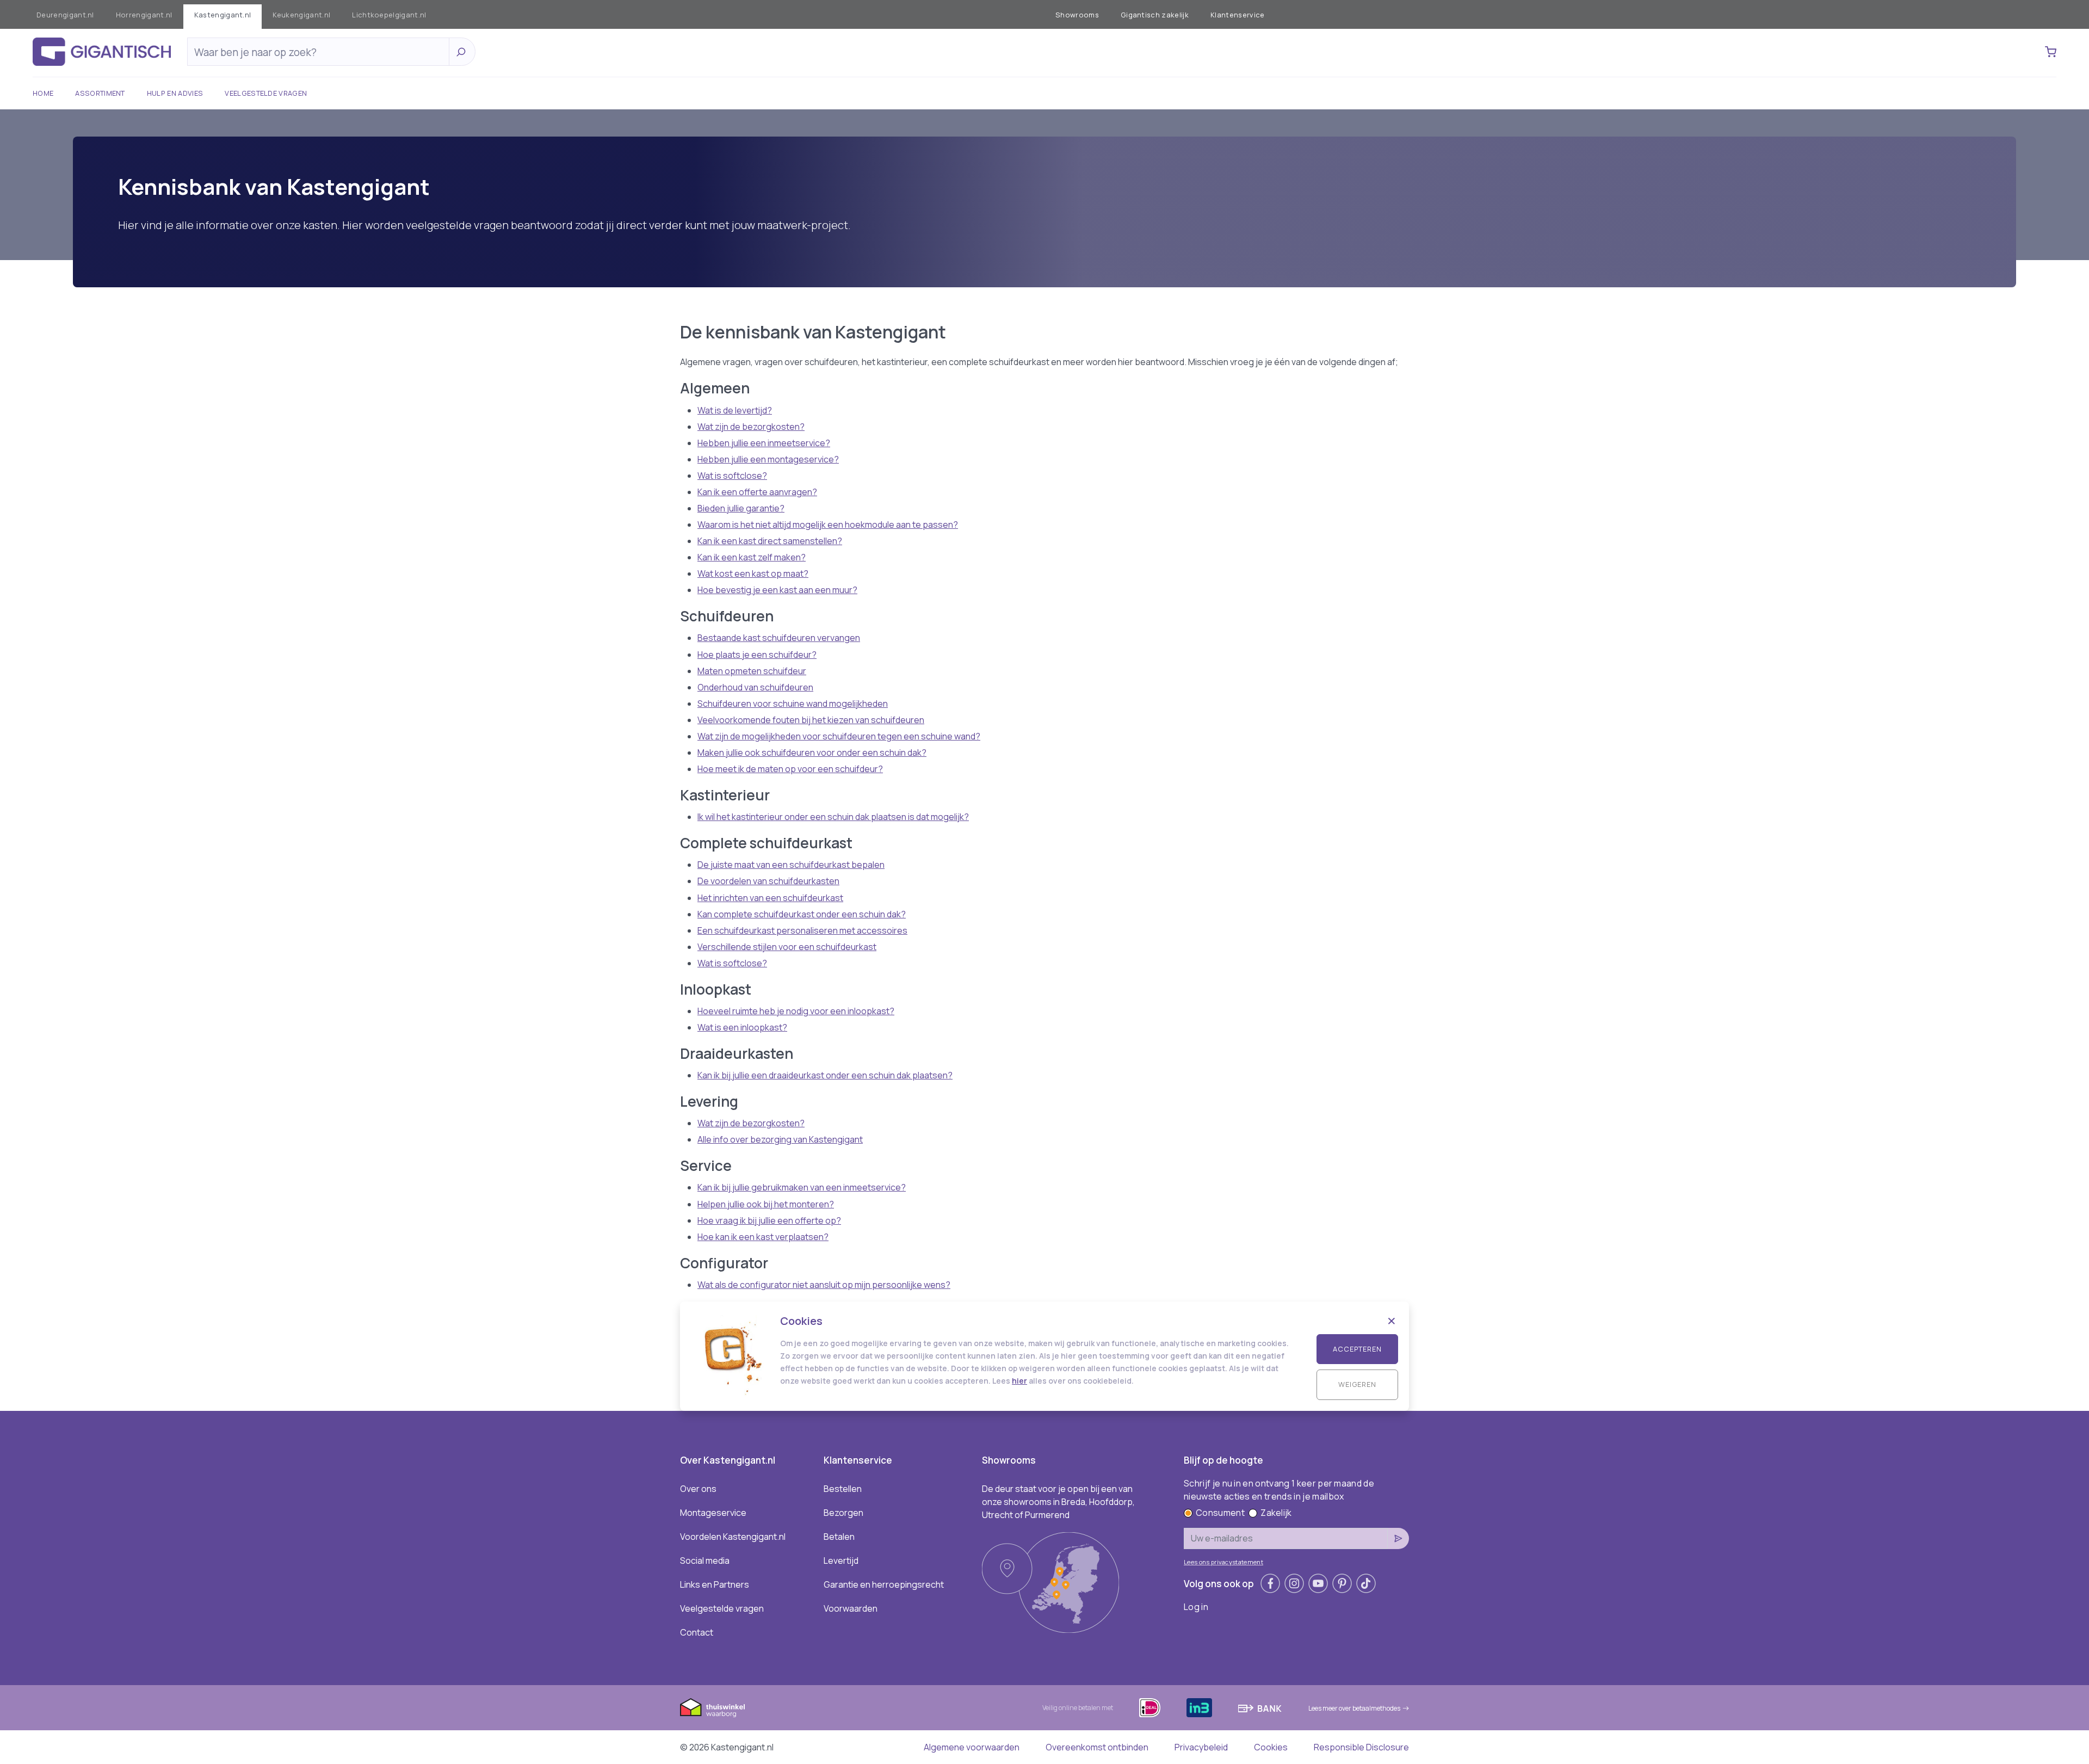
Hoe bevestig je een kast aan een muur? (777, 590)
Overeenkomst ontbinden (1097, 1747)
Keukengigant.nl (301, 15)
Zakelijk (1276, 1513)
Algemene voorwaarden (972, 1747)
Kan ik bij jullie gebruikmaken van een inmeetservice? (802, 1187)
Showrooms (1077, 15)
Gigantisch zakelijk (1155, 15)
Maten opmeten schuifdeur (752, 671)
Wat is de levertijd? (735, 410)
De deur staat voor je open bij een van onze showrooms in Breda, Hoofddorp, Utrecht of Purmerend (1058, 1502)
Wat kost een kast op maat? (753, 573)
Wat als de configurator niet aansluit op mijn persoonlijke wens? (824, 1285)
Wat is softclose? (732, 476)
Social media (705, 1561)
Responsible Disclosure (1361, 1747)
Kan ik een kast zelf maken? (752, 557)
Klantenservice (1237, 15)
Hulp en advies (175, 93)
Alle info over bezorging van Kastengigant (780, 1139)
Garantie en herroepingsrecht (884, 1584)
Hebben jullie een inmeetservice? (764, 443)
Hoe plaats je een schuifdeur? (757, 655)
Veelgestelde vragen (266, 93)
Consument (1220, 1513)
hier (1019, 1381)
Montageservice (713, 1513)
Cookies (1271, 1747)
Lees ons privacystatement (1223, 1562)
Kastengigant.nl (223, 15)
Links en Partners (715, 1584)
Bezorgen (843, 1513)
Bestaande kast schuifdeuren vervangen (779, 638)
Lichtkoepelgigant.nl (389, 15)
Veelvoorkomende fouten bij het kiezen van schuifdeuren (811, 720)
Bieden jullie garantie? (741, 508)
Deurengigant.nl (65, 15)
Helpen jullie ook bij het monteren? (766, 1204)
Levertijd (841, 1561)
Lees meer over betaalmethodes (1354, 1708)
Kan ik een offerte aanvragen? (757, 492)
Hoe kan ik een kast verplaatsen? (763, 1237)
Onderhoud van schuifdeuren (755, 687)
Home (43, 93)
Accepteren (1357, 1349)
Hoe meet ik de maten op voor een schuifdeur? (790, 769)
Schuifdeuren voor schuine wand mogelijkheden (793, 704)
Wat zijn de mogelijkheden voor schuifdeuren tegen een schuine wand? (839, 736)
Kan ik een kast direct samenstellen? (770, 541)
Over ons (698, 1489)
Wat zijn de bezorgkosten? (751, 427)
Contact (697, 1632)
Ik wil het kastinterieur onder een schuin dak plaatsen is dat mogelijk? (833, 817)
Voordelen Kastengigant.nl (733, 1537)
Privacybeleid (1201, 1747)
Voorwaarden (851, 1608)
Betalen (839, 1537)
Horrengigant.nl (144, 15)
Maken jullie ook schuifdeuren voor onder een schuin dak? (812, 753)
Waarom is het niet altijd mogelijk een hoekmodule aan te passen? (828, 525)
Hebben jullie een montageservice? (768, 459)
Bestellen (843, 1489)
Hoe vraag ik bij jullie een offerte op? (769, 1220)
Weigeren (1357, 1384)
